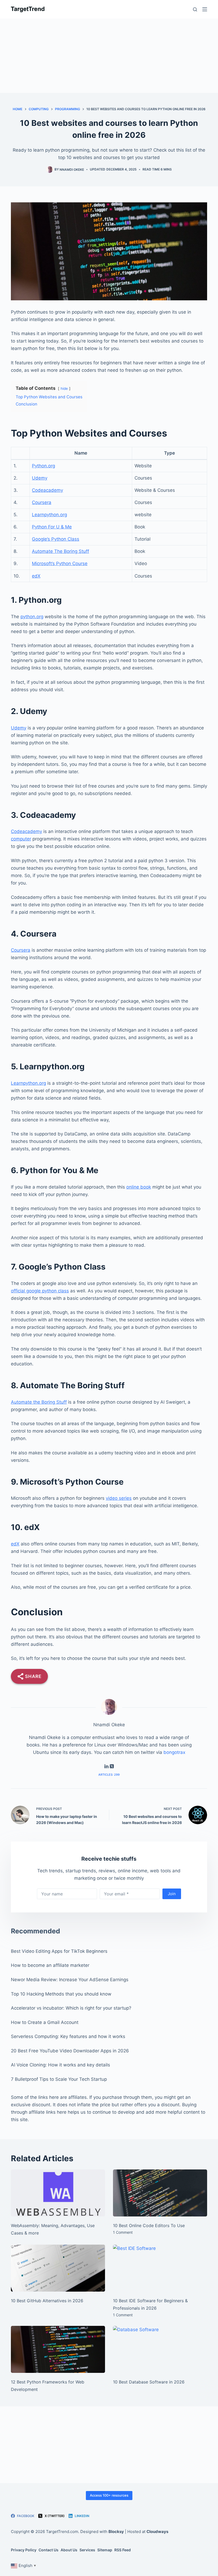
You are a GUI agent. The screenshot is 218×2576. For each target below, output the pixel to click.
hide (64, 388)
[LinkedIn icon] (106, 1767)
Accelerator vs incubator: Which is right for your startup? (71, 2008)
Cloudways (157, 2532)
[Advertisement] (109, 56)
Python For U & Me (52, 527)
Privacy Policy (24, 2550)
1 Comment (123, 2232)
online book (139, 1187)
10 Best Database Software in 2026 (149, 2382)
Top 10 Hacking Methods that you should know (61, 1994)
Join (172, 1894)
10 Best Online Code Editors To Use (149, 2225)
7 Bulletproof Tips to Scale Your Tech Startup (59, 2079)
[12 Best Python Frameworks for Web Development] (58, 2349)
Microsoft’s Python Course (60, 563)
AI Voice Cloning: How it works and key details (60, 2065)
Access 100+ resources (109, 2495)
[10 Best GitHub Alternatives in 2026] (58, 2268)
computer (21, 839)
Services (87, 2550)
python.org (32, 617)
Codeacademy (47, 490)
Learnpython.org (49, 515)
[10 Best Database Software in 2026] (160, 2349)
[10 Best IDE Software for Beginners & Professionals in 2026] (160, 2268)
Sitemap (105, 2550)
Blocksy (116, 2532)
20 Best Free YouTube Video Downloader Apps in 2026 (70, 2051)
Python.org (43, 466)
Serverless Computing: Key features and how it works (68, 2036)
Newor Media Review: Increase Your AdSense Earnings (70, 1980)
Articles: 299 (109, 1775)
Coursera (42, 502)
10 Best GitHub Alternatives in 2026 (47, 2301)
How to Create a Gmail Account (45, 2022)
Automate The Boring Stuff (60, 551)
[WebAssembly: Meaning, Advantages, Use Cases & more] (58, 2193)
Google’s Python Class (56, 539)
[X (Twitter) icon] (112, 1767)
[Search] (195, 9)
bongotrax (174, 1752)
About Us (69, 2550)
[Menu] (205, 9)
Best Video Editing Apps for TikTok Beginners (59, 1951)
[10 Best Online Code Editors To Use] (160, 2193)
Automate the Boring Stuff (39, 1402)
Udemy (40, 478)
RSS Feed (123, 2550)
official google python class (40, 1291)
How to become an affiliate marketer (50, 1965)
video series (119, 1498)
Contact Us (49, 2550)
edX (36, 576)
